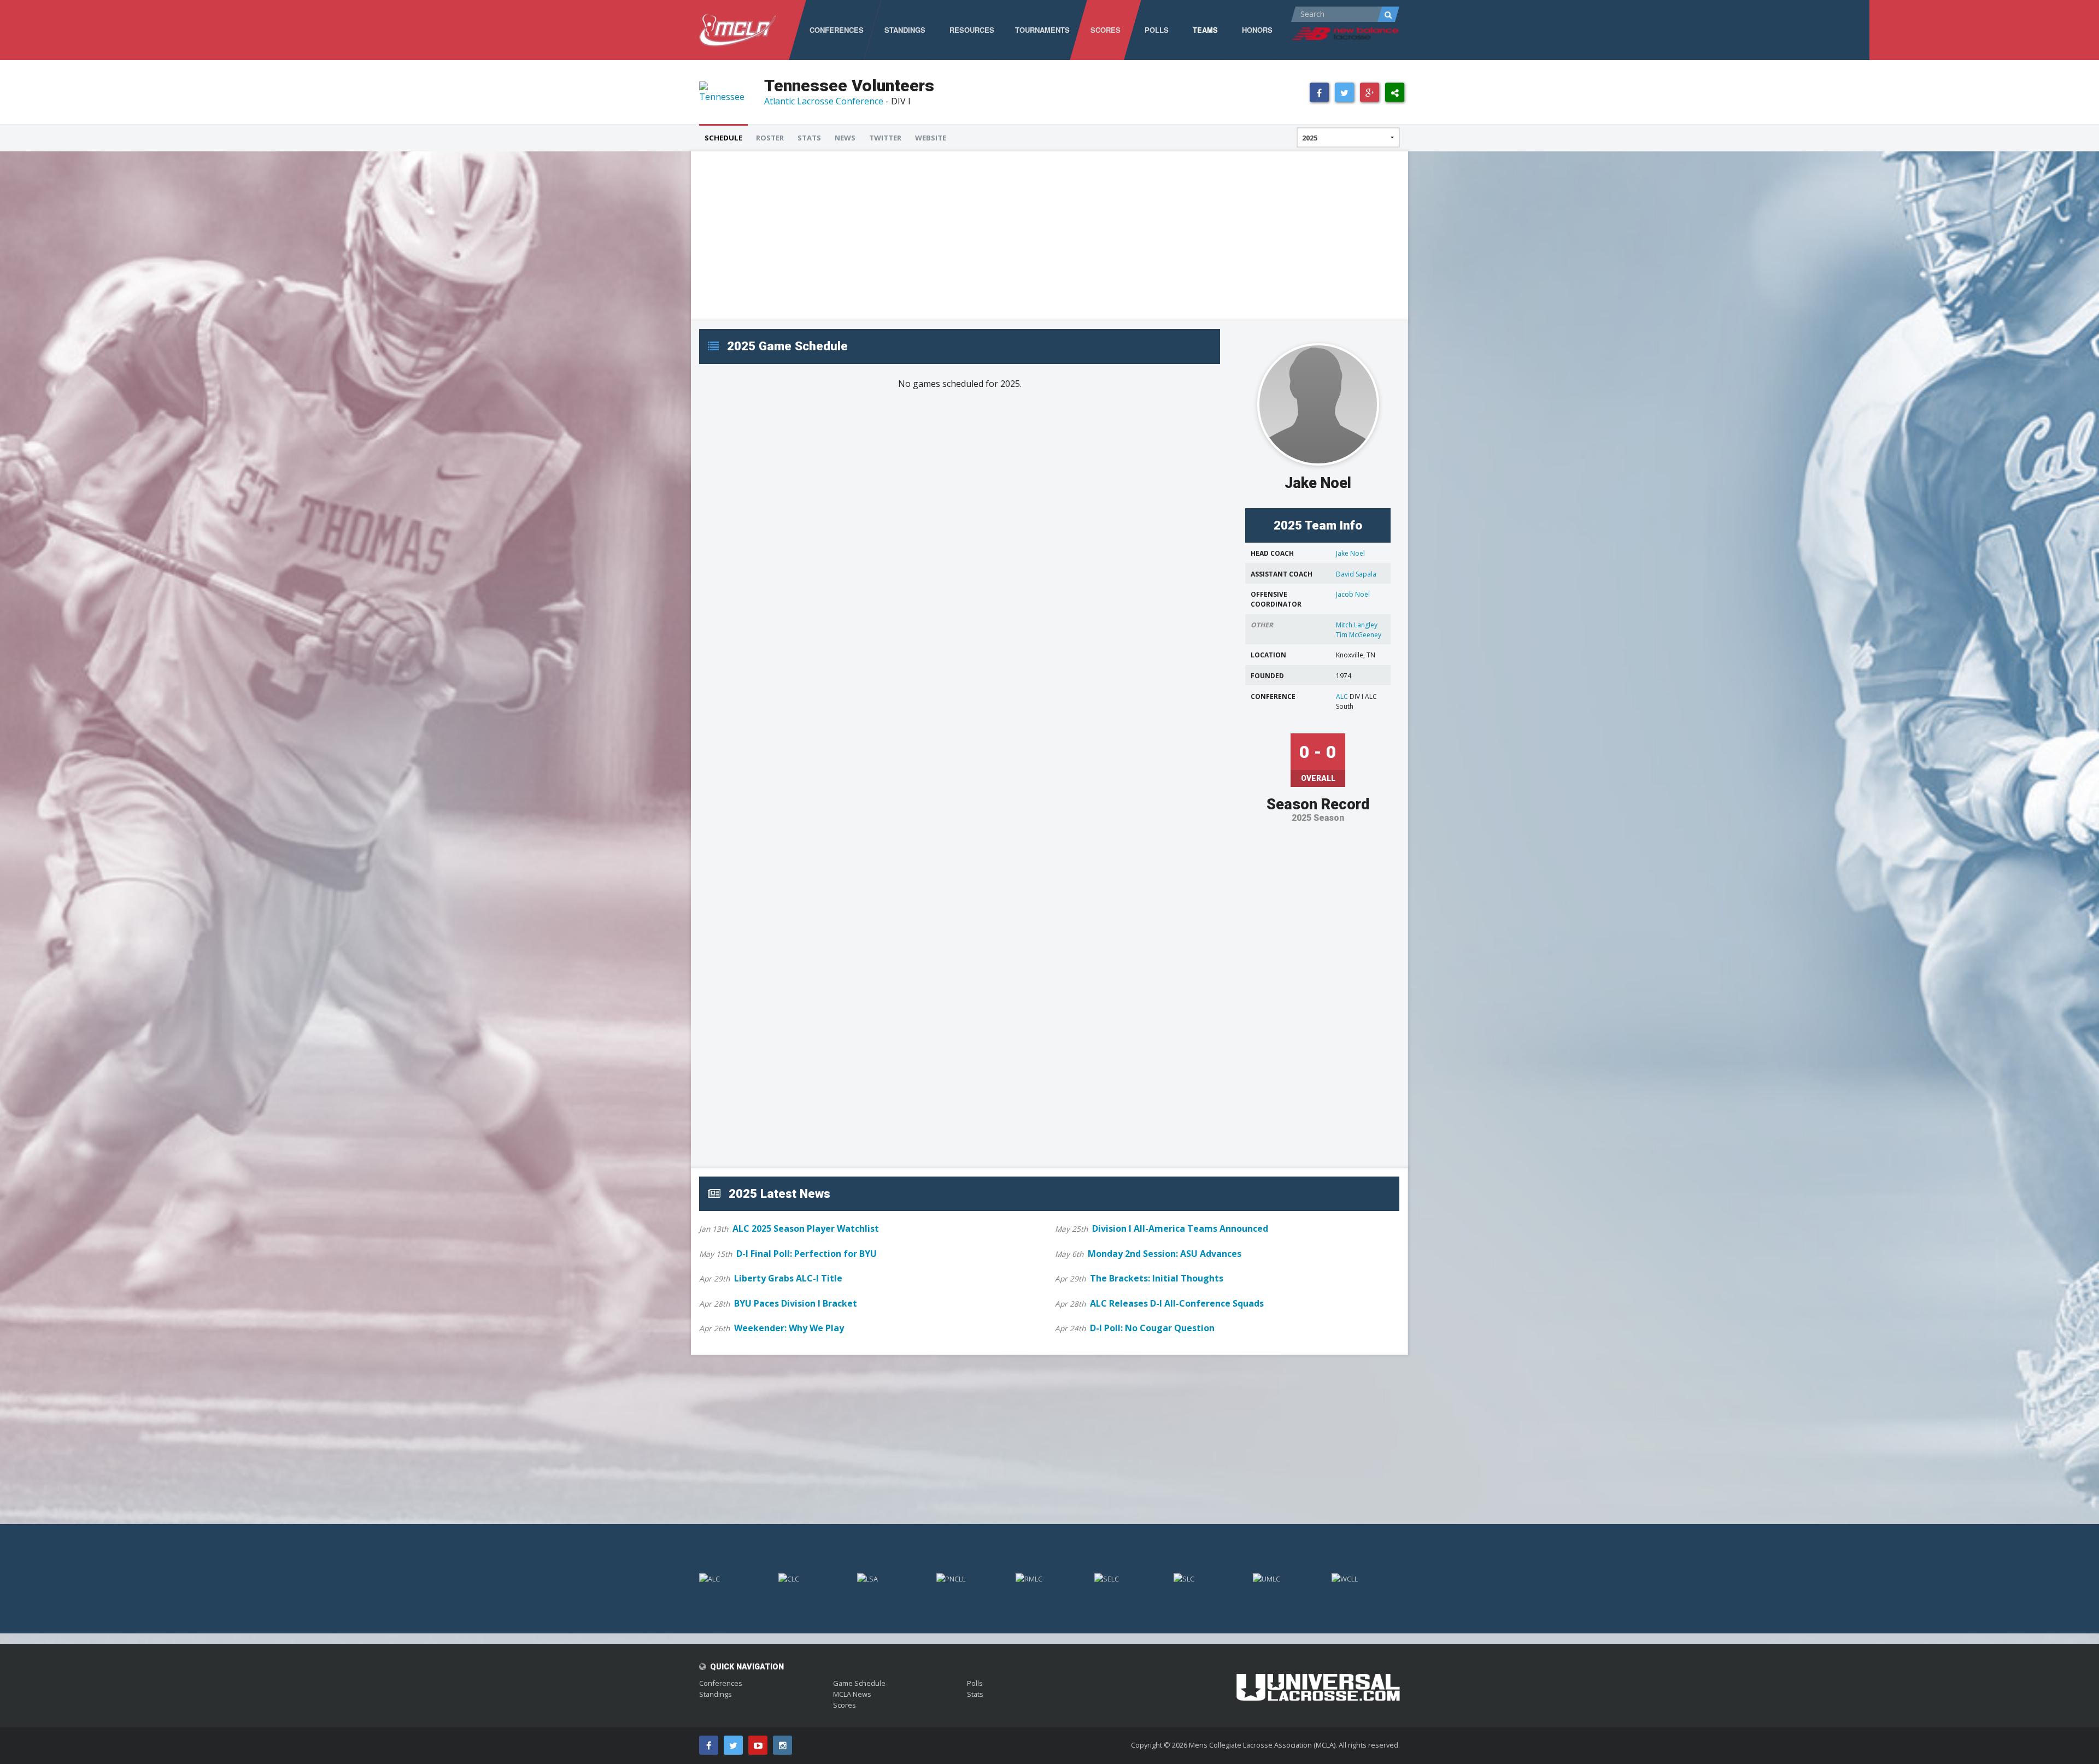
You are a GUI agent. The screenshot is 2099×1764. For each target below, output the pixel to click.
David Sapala (1356, 574)
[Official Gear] (1318, 1680)
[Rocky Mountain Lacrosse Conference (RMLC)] (1050, 1578)
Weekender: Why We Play (789, 1328)
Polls (975, 1683)
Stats (975, 1694)
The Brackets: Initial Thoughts (1157, 1278)
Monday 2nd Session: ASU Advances (1165, 1254)
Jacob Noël (1353, 594)
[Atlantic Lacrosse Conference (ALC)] (733, 1578)
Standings (716, 1694)
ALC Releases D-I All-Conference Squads (1177, 1303)
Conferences (721, 1683)
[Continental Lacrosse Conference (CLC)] (813, 1578)
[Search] (1388, 14)
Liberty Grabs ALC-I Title (788, 1278)
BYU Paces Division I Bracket (796, 1303)
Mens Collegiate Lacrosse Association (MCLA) (1262, 1745)
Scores (845, 1705)
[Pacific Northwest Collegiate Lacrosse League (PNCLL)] (971, 1578)
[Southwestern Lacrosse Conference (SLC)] (1208, 1578)
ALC (1342, 696)
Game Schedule (859, 1683)
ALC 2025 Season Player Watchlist (806, 1228)
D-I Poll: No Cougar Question (1152, 1328)
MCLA (737, 30)
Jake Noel (1350, 553)
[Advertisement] (1027, 236)
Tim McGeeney (1359, 635)
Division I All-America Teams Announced (1180, 1228)
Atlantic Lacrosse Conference (824, 101)
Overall (1318, 778)
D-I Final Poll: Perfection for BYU (807, 1254)
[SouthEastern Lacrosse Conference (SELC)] (1128, 1578)
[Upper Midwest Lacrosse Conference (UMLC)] (1287, 1578)
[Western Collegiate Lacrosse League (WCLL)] (1366, 1578)
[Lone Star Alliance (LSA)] (891, 1578)
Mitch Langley (1357, 625)
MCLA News (852, 1694)
